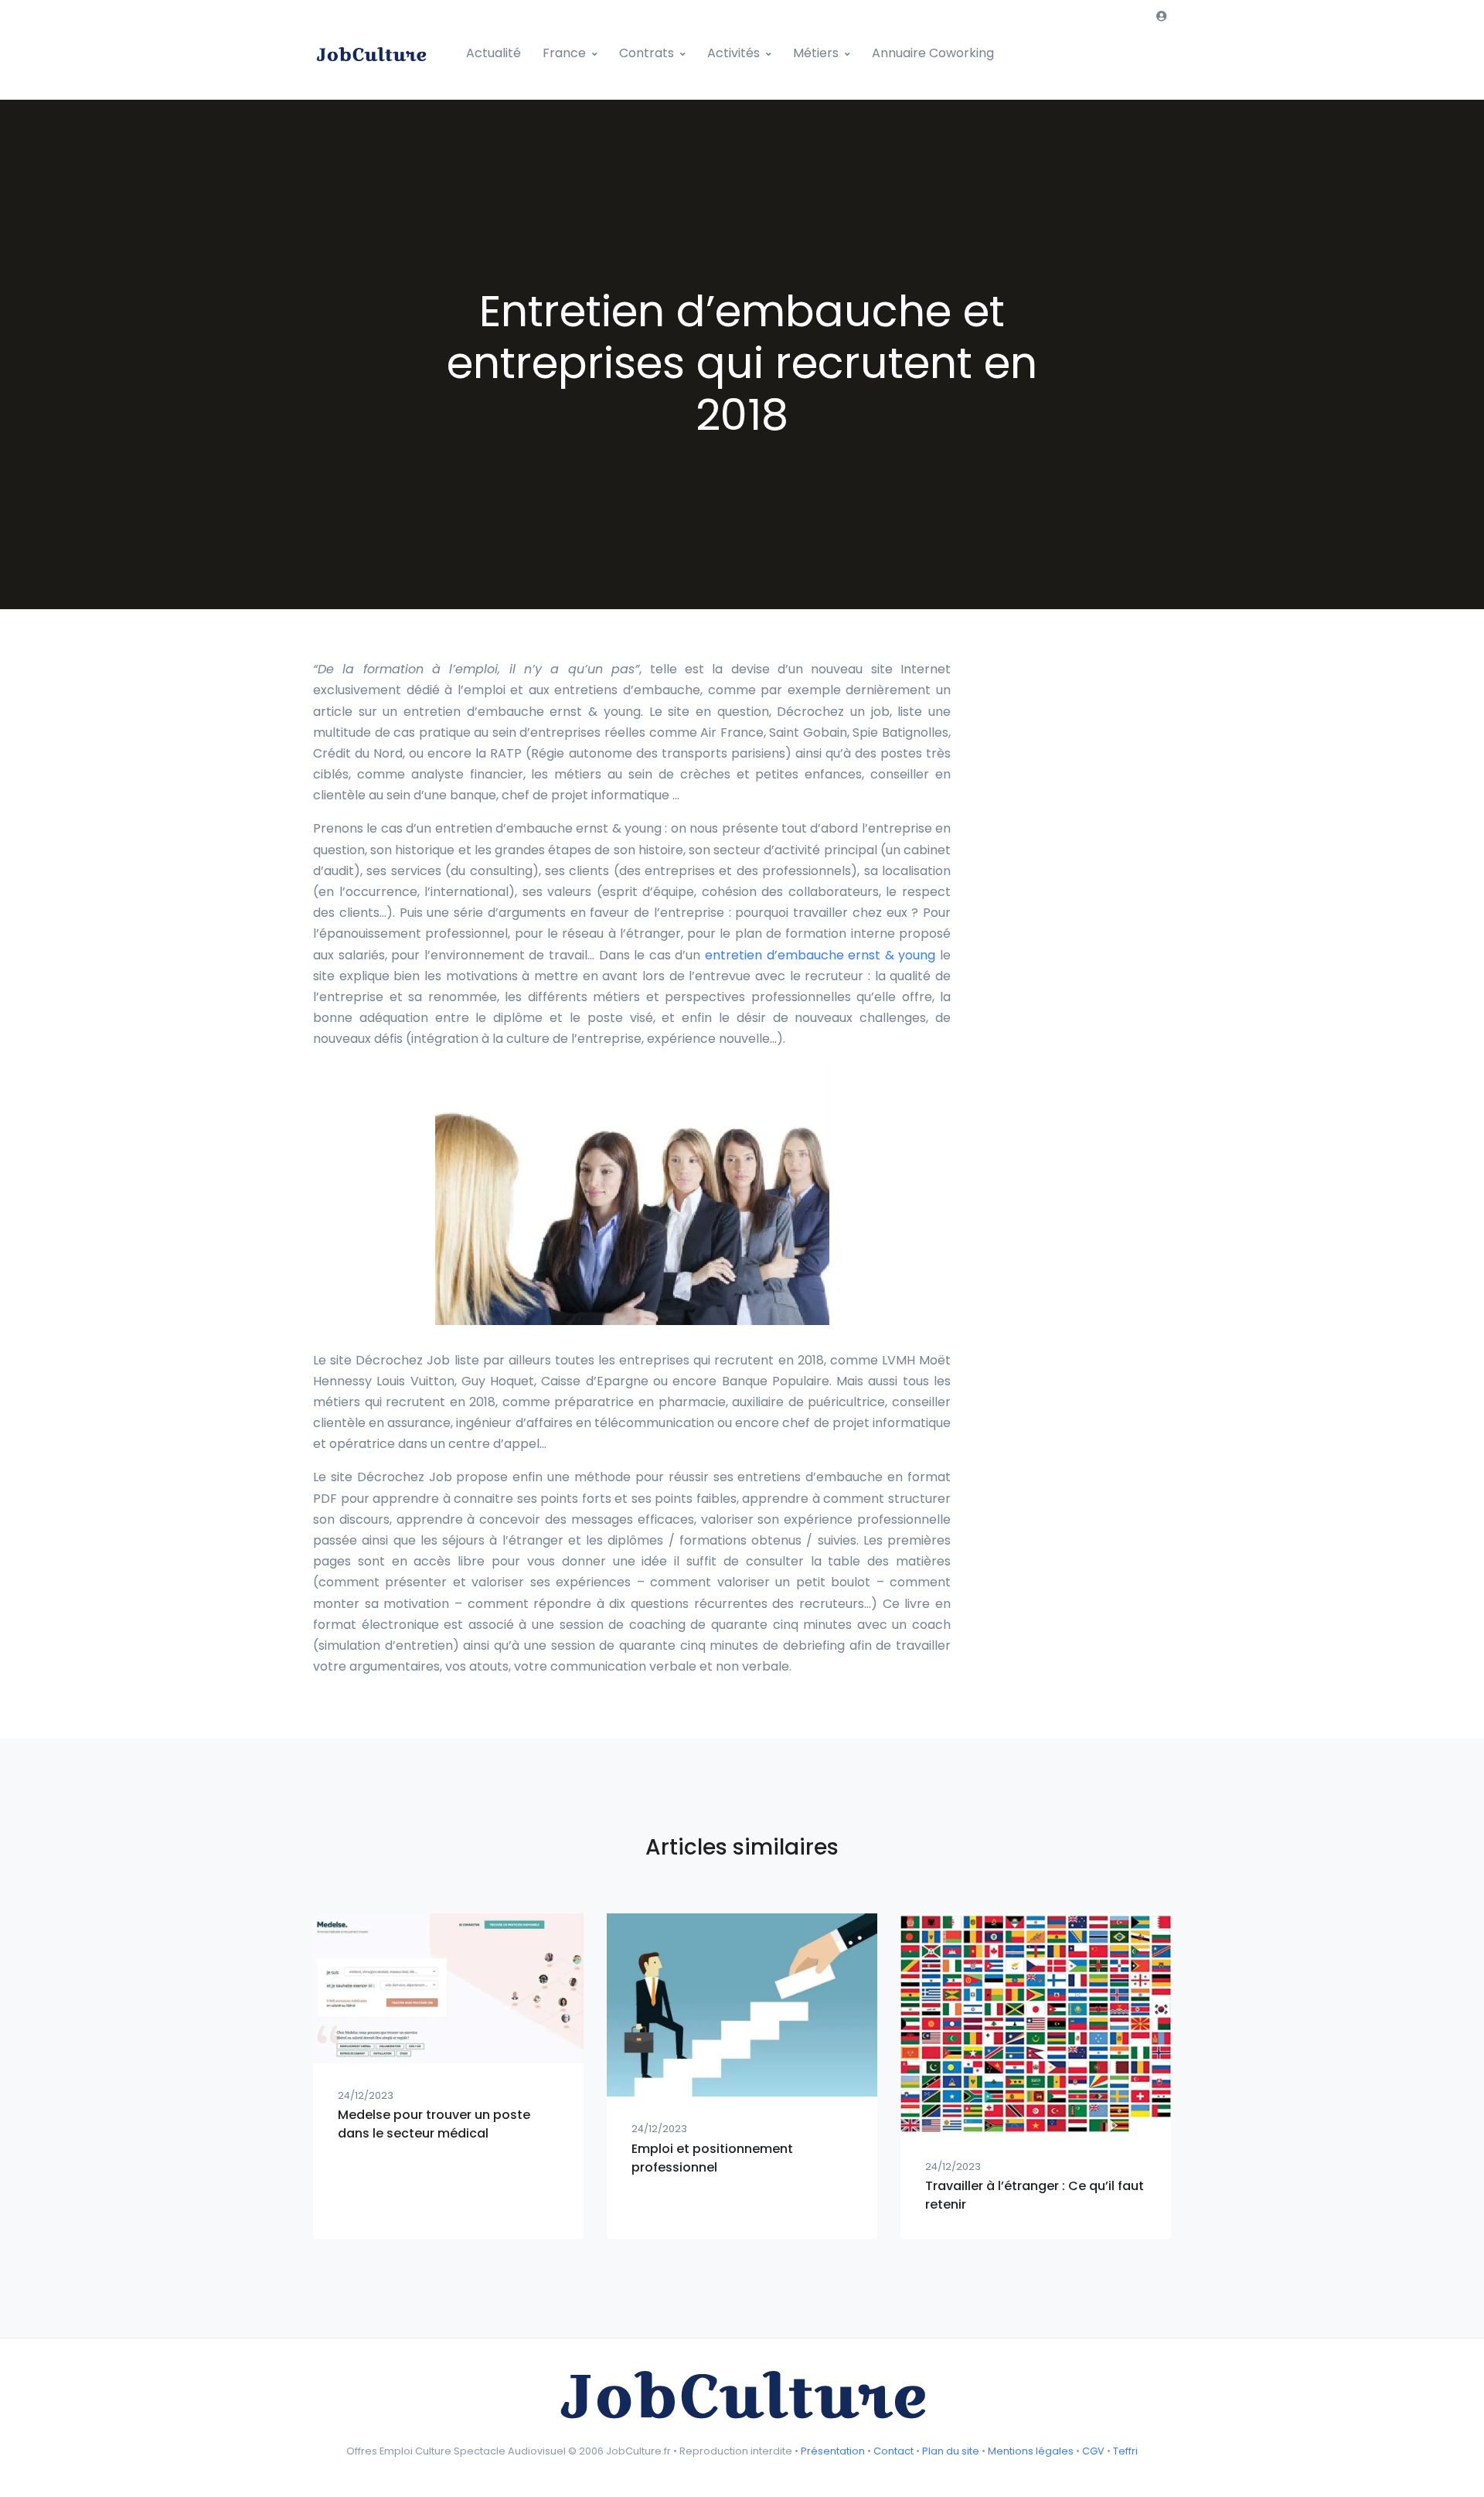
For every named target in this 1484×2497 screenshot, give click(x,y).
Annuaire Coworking (933, 53)
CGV (1093, 2451)
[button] (1162, 16)
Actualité (494, 53)
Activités (733, 53)
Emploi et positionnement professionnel (712, 2158)
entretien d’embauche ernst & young (820, 955)
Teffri (1125, 2451)
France (564, 53)
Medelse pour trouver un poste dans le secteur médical (434, 2124)
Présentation (833, 2451)
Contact (893, 2451)
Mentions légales (1031, 2451)
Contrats (647, 53)
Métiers (816, 53)
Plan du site (951, 2451)
